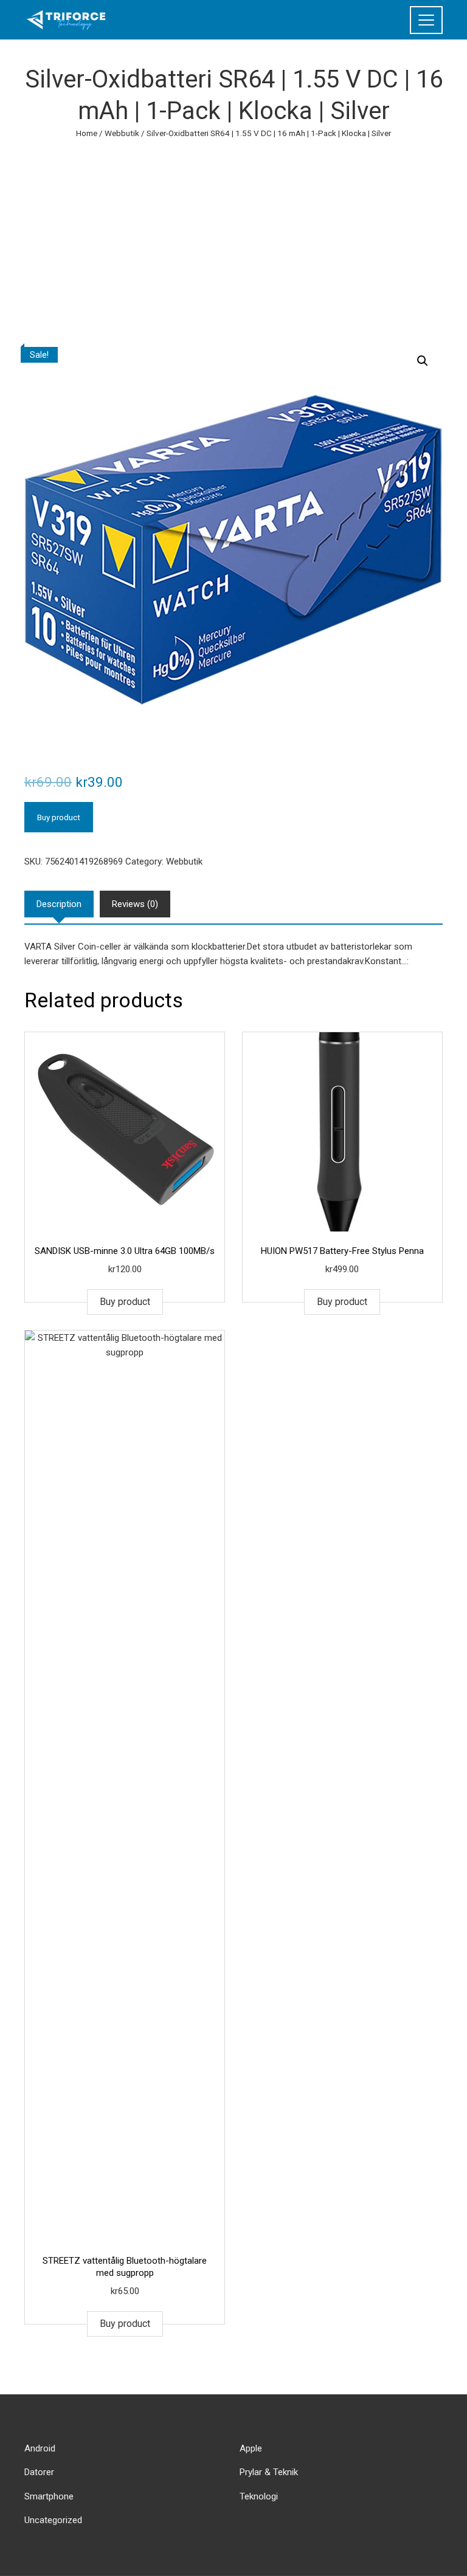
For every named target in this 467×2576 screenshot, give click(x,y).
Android (40, 2448)
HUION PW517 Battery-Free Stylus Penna (342, 1251)
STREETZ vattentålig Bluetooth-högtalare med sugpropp (125, 2267)
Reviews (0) (135, 904)
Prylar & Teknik (269, 2472)
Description (59, 904)
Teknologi (259, 2496)
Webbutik (122, 133)
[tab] (59, 904)
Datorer (39, 2472)
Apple (251, 2448)
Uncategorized (53, 2520)
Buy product (59, 817)
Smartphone (49, 2496)
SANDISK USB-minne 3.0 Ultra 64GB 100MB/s (125, 1251)
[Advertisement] (233, 231)
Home (87, 133)
